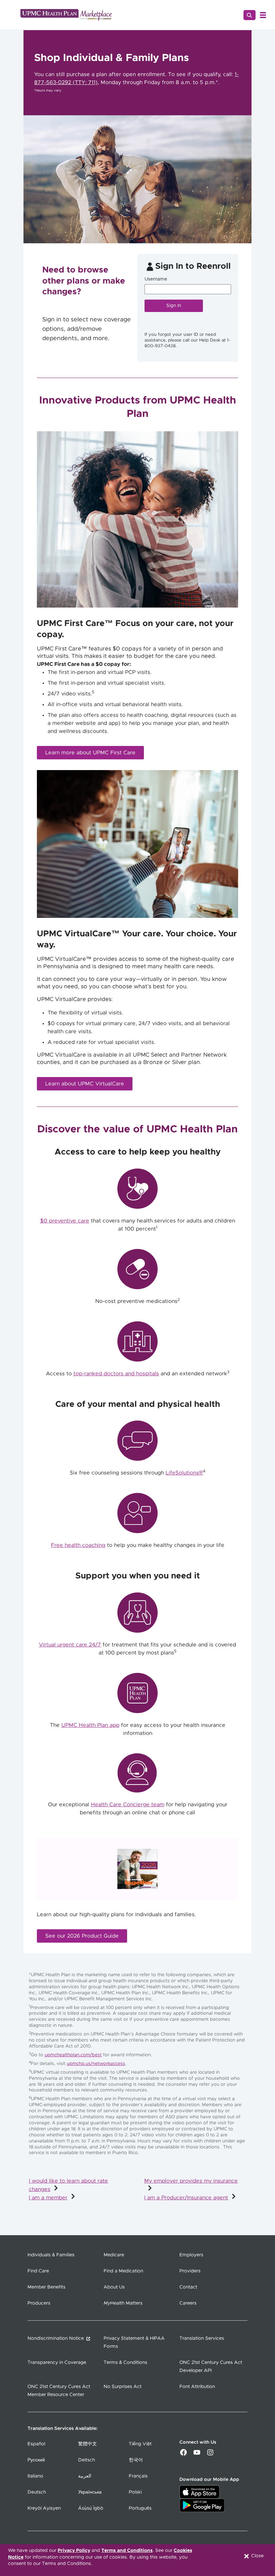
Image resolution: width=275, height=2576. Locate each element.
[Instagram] (210, 2455)
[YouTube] (197, 2455)
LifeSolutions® (184, 1473)
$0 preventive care (65, 1221)
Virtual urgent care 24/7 (70, 1645)
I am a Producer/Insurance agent (186, 2198)
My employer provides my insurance (191, 2181)
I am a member (48, 2198)
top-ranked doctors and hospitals (116, 1374)
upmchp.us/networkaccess (96, 2064)
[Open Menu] (263, 15)
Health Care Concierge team (128, 1805)
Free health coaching (78, 1545)
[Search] (250, 15)
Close (257, 2556)
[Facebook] (183, 2455)
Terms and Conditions (127, 2551)
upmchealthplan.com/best (73, 2055)
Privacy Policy (74, 2551)
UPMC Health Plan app (90, 1725)
